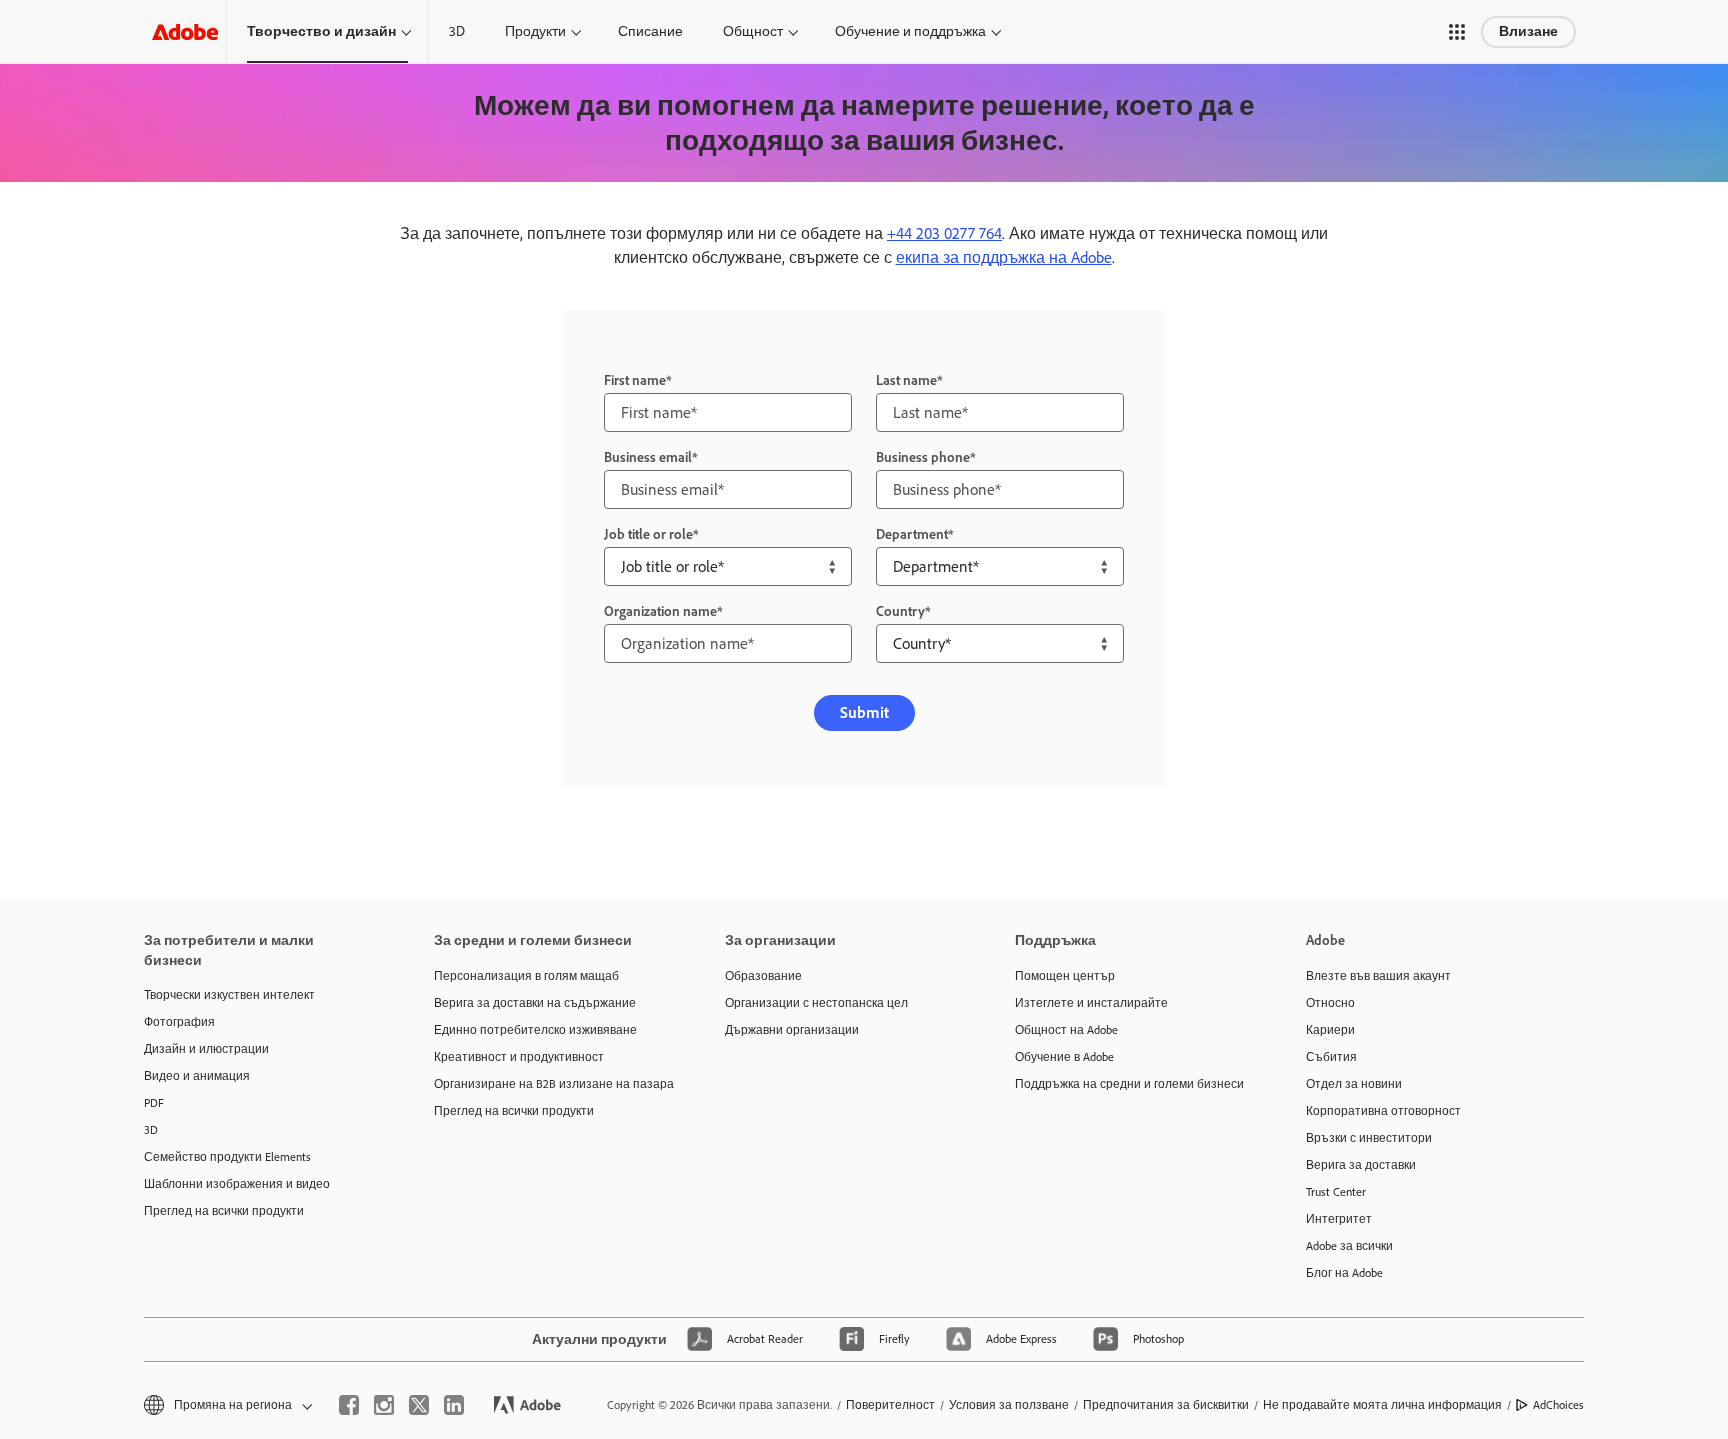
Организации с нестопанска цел (816, 1003)
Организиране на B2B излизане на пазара (549, 1084)
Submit (864, 712)
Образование (763, 976)
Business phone (923, 457)
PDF (154, 1103)
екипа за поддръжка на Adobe (1004, 257)
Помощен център (1065, 976)
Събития (1331, 1057)
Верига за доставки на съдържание (535, 1003)
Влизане (1528, 31)
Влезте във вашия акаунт (1378, 976)
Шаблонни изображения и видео (237, 1184)
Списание (650, 31)
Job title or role (648, 534)
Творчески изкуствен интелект (229, 995)
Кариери (1330, 1030)
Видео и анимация (197, 1076)
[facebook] (349, 1405)
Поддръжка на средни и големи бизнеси (1129, 1084)
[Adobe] (185, 31)
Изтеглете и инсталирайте (1091, 1003)
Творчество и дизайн (321, 31)
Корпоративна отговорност (1383, 1111)
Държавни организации (792, 1030)
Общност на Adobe (1066, 1030)
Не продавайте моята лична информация (1382, 1405)
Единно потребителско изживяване (535, 1030)
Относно (1330, 1003)
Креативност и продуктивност (519, 1057)
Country (900, 611)
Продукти (535, 31)
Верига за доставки (1361, 1165)
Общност (753, 31)
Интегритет (1339, 1219)
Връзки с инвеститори (1369, 1138)
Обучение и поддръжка (910, 31)
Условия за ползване (1009, 1405)
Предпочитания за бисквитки (1166, 1405)
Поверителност (890, 1405)
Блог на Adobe (1344, 1273)
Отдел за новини (1354, 1084)
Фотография (179, 1022)
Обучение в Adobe (1064, 1057)
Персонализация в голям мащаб (526, 976)
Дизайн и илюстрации (206, 1049)
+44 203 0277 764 (944, 233)
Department (912, 534)
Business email (648, 457)
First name (635, 380)
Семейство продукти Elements (227, 1157)
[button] (1457, 32)
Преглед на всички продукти (224, 1211)
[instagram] (384, 1405)
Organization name (660, 611)
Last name (906, 380)
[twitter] (419, 1405)
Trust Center (1336, 1192)
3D (457, 31)
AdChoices (1558, 1405)
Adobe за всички (1349, 1246)
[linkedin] (454, 1405)
